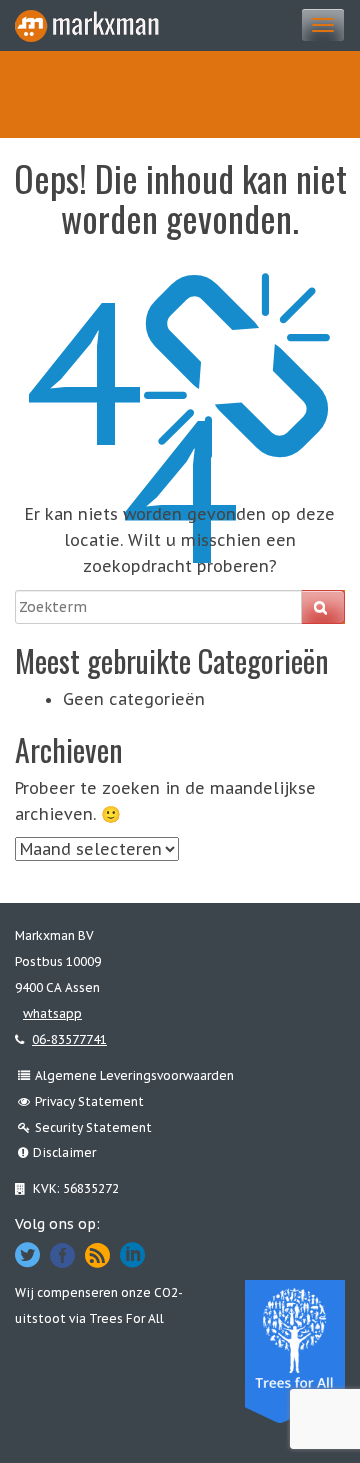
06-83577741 (69, 1039)
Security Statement (93, 1127)
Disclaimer (64, 1152)
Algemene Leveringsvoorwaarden (134, 1075)
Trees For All (126, 1318)
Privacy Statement (89, 1101)
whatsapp (52, 1013)
